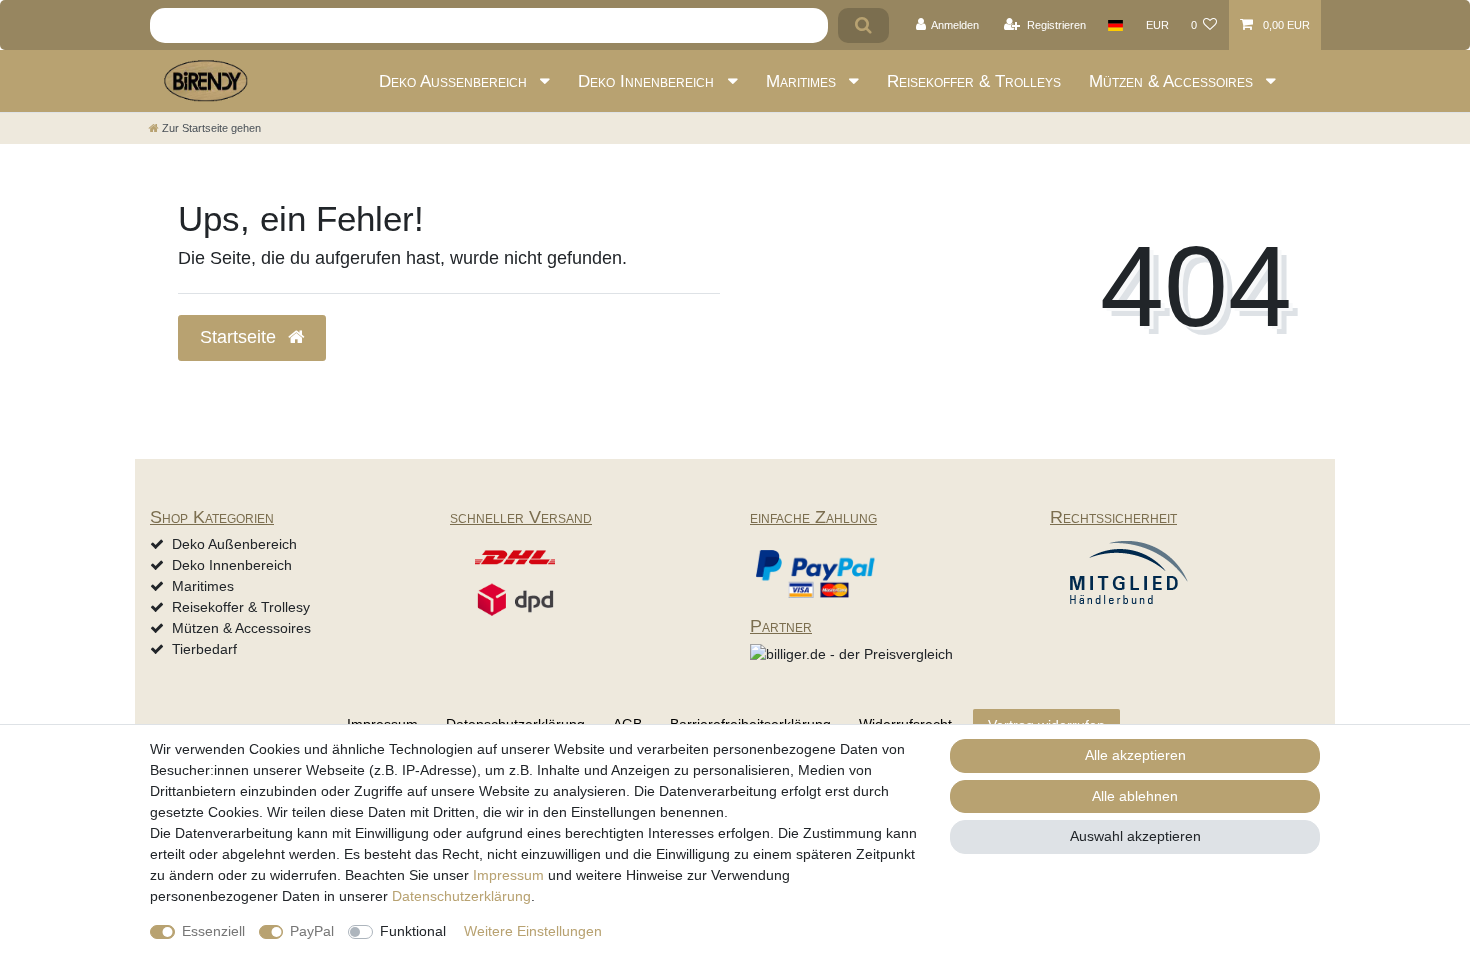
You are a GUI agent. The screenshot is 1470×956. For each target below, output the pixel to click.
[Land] (1115, 25)
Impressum (508, 875)
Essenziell (213, 931)
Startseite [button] (240, 337)
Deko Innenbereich (648, 81)
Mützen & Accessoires (1173, 81)
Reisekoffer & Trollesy (241, 607)
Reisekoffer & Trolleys (974, 81)
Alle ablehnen (1135, 796)
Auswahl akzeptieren (1135, 836)
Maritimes (803, 81)
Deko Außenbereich (455, 81)
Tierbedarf (204, 649)
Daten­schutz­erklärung (461, 896)
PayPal (312, 931)
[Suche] (863, 25)
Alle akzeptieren (1135, 755)
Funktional (413, 931)
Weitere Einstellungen (533, 931)
